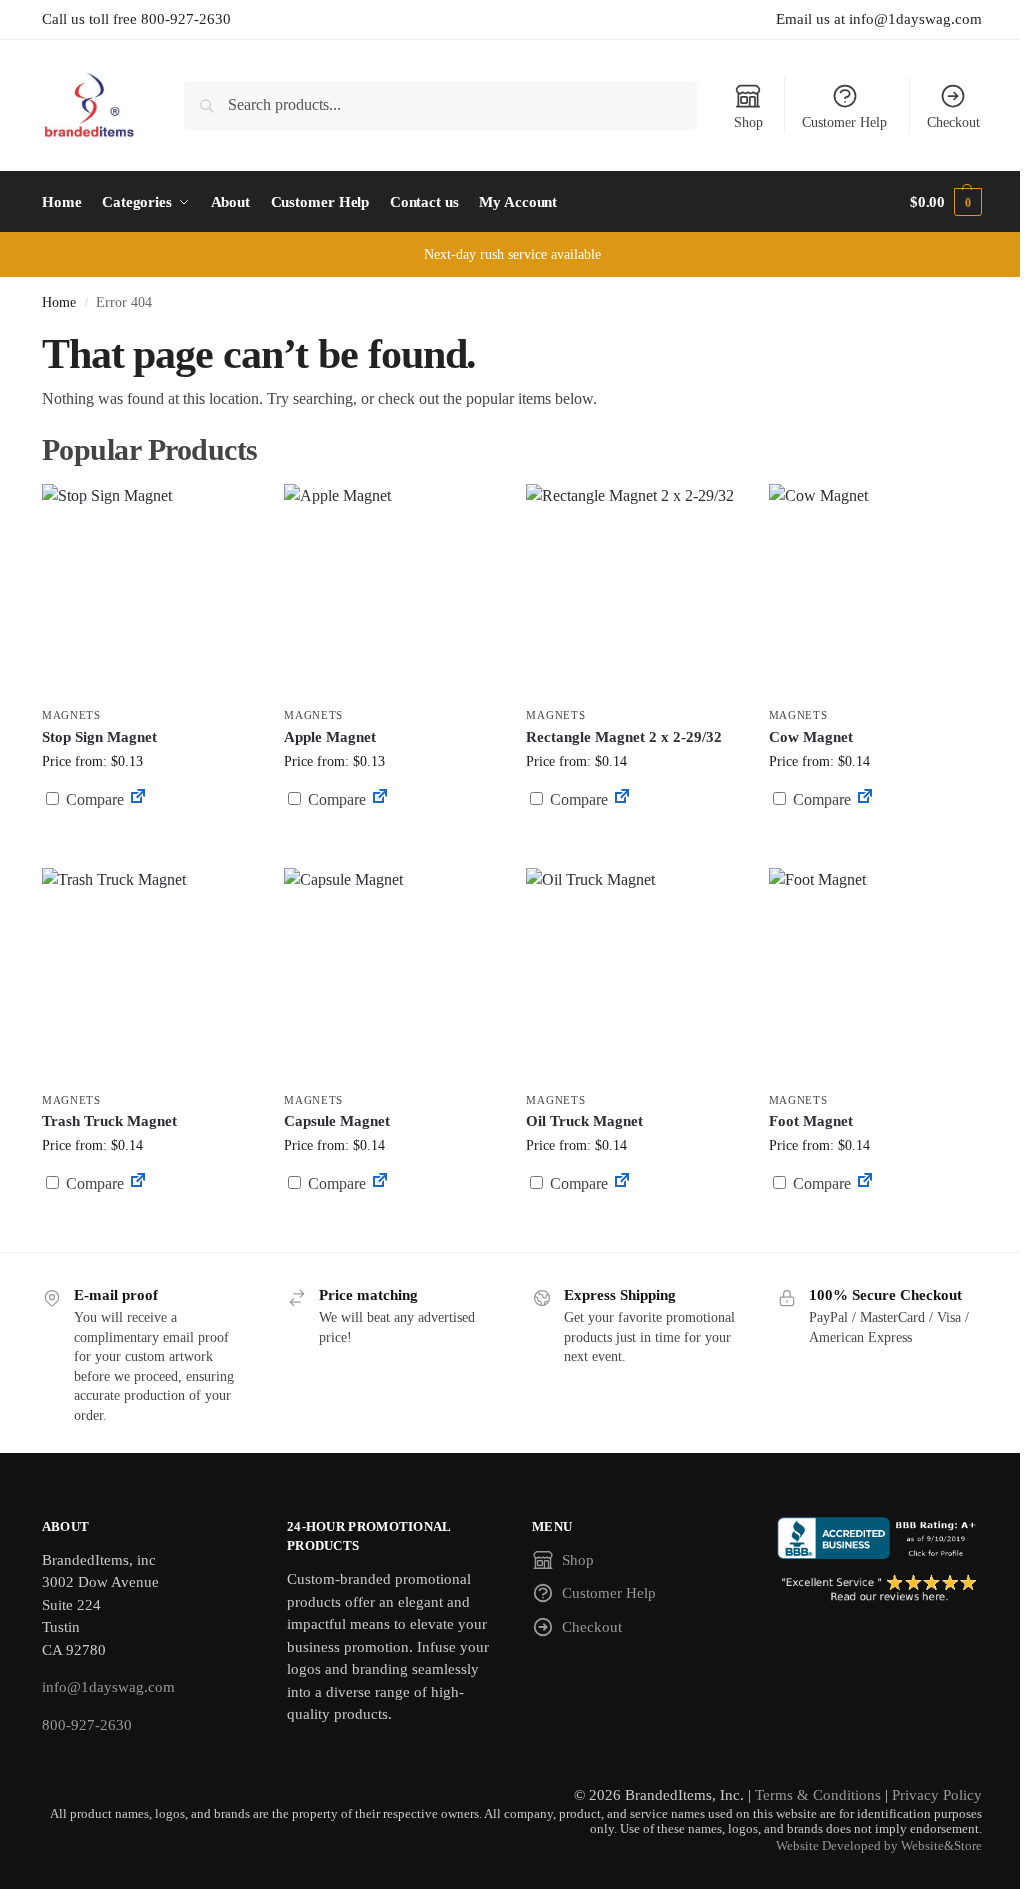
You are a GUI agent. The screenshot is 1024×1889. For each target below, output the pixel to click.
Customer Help (844, 122)
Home (59, 302)
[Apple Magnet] (390, 590)
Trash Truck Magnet (109, 1121)
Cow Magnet (811, 737)
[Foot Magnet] (875, 974)
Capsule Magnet (337, 1121)
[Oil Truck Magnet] (632, 974)
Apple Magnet (330, 737)
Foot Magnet (811, 1121)
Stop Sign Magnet (99, 737)
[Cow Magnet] (875, 590)
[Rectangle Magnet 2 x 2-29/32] (632, 590)
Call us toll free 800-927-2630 (136, 19)
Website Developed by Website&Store (879, 1846)
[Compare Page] (138, 799)
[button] (946, 202)
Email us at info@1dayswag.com (879, 19)
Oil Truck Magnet (584, 1121)
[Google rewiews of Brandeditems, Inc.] (879, 1588)
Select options (148, 847)
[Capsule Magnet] (390, 974)
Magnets (71, 715)
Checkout (953, 122)
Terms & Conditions (818, 1795)
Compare (93, 799)
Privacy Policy (937, 1795)
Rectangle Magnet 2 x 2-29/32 (624, 737)
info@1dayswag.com (108, 1687)
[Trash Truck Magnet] (148, 974)
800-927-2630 (87, 1725)
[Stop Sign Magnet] (148, 590)
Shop (748, 122)
